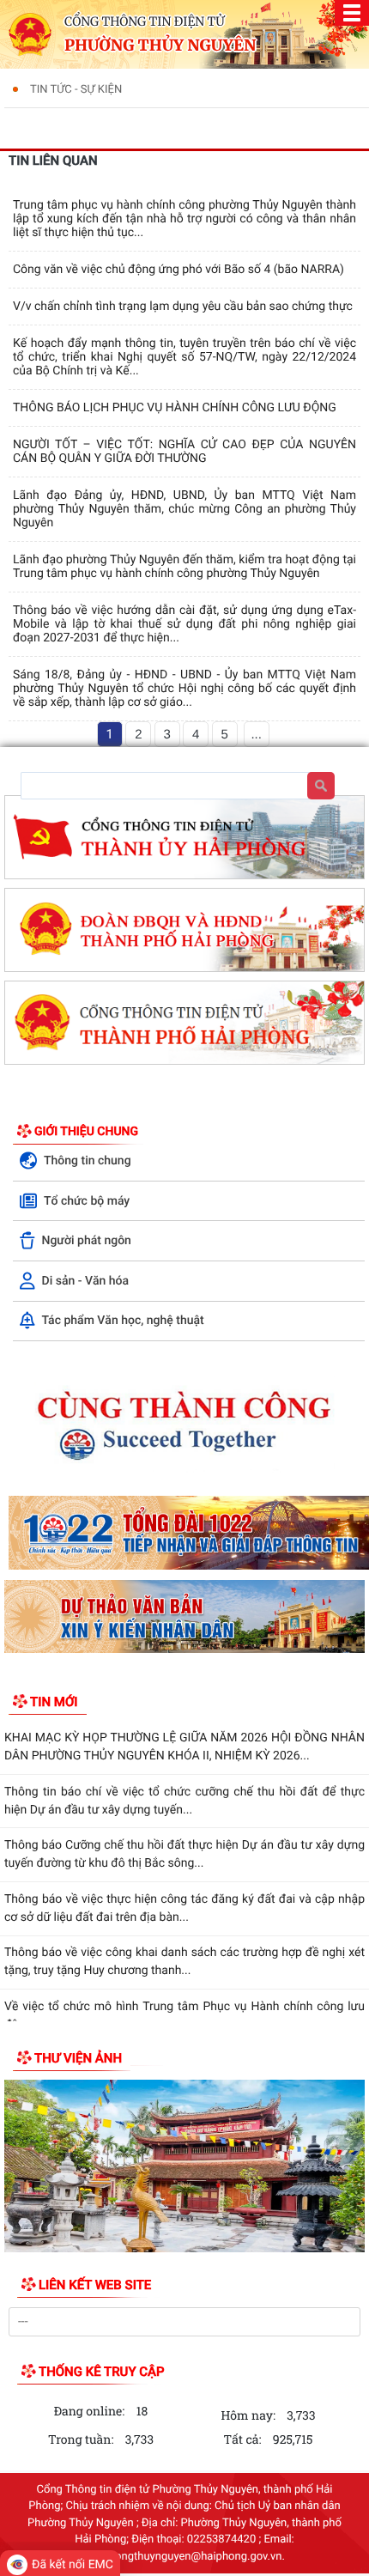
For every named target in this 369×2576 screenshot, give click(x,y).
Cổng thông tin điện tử (145, 21)
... (256, 735)
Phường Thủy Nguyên (160, 46)
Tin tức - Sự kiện (76, 90)
